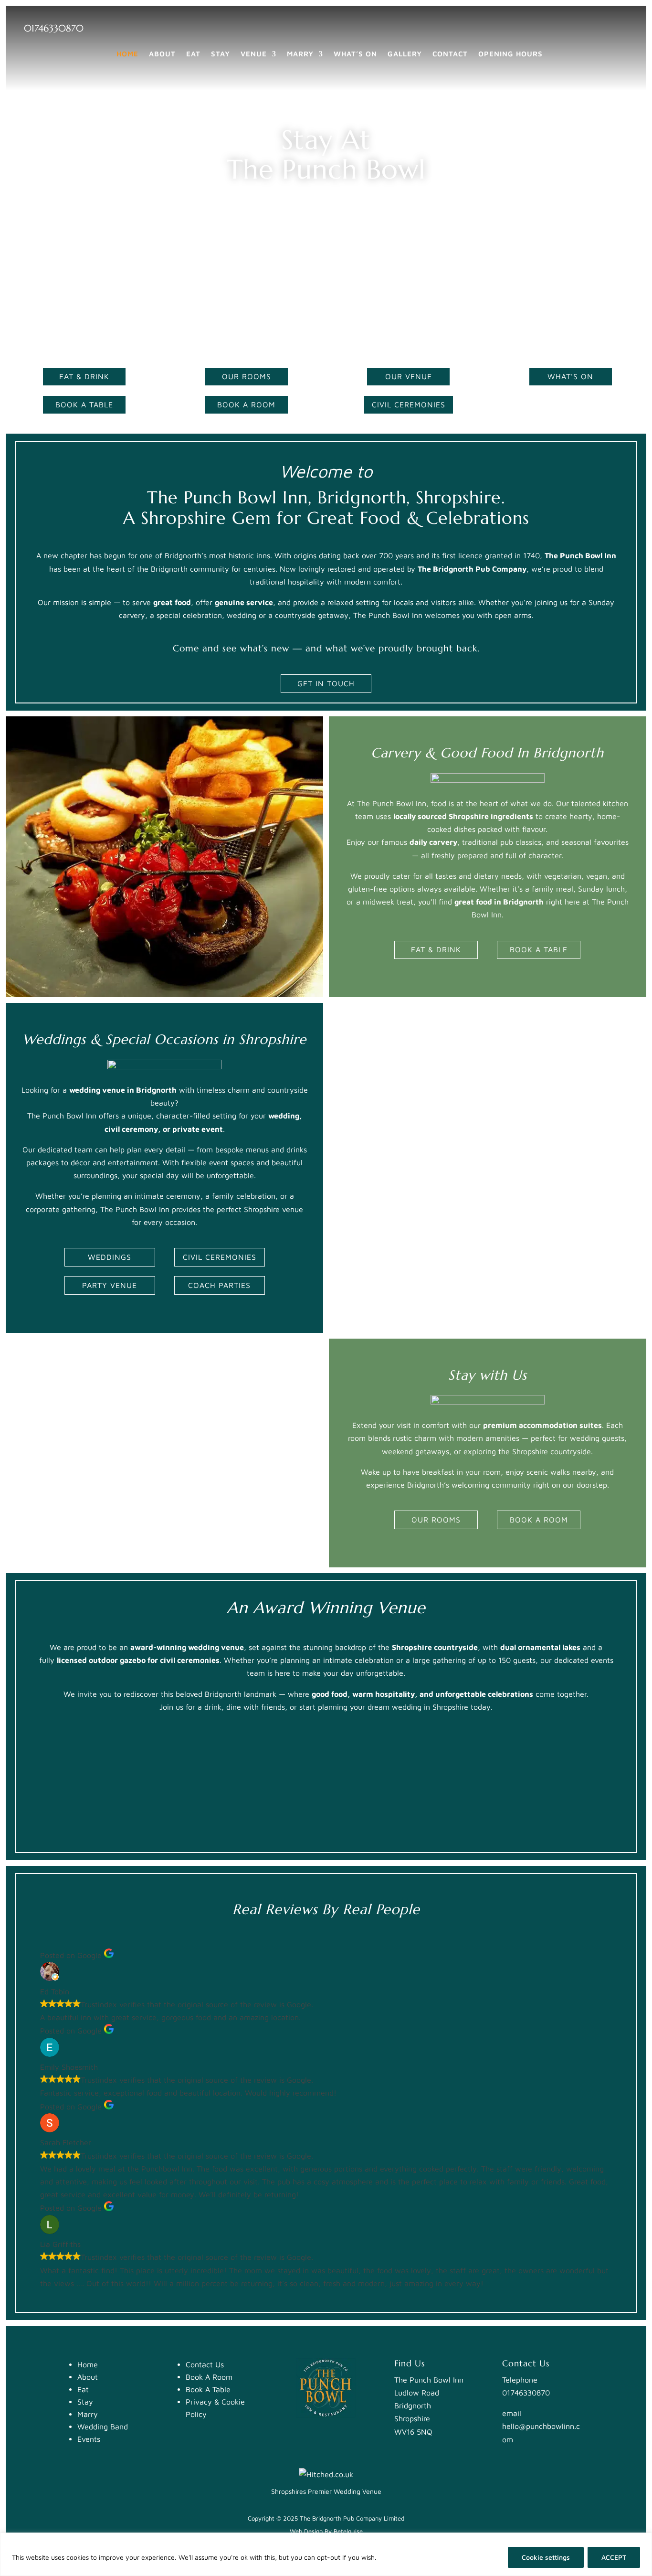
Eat (193, 54)
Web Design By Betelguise (326, 2531)
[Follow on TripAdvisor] (624, 27)
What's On (570, 376)
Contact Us (205, 2364)
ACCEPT (614, 2557)
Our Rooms (247, 376)
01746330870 (54, 28)
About (162, 54)
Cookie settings (546, 2557)
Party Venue (110, 1285)
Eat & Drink (84, 376)
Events (89, 2439)
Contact (450, 54)
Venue (254, 54)
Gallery (405, 54)
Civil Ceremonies (409, 404)
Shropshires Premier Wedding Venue (326, 2491)
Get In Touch (326, 683)
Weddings (110, 1257)
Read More (397, 2557)
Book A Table (84, 404)
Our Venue (409, 376)
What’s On (355, 54)
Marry (300, 54)
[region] (326, 2554)
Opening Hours (510, 54)
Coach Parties (219, 1285)
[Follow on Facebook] (599, 27)
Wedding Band (103, 2427)
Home (127, 54)
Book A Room (246, 404)
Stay (221, 54)
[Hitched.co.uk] (326, 2474)
